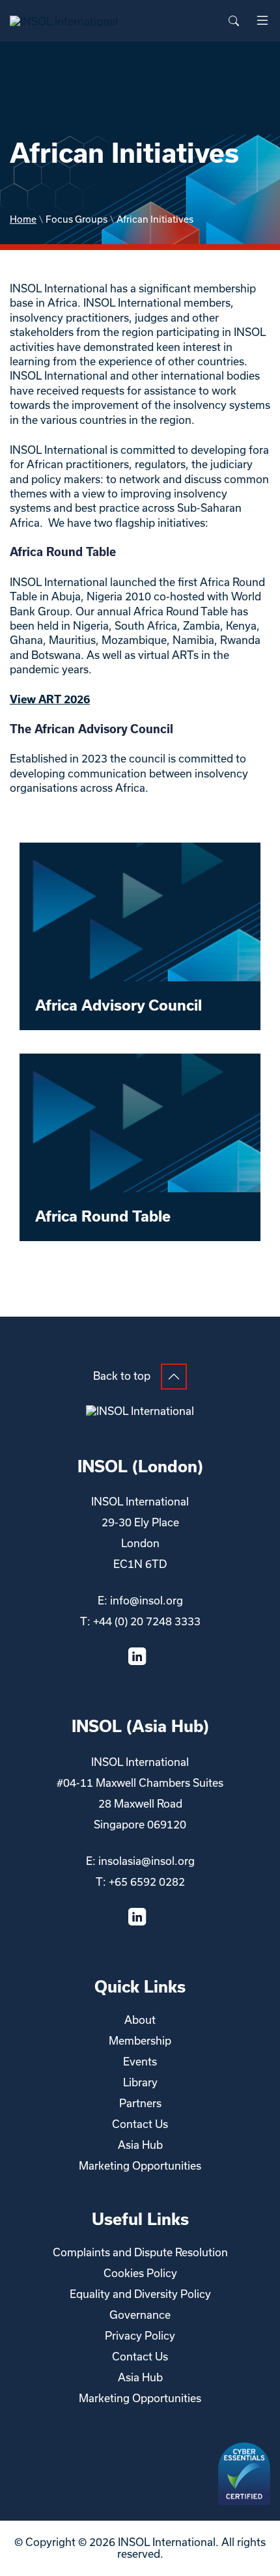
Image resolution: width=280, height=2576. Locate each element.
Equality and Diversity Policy (140, 2294)
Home (23, 219)
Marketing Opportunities (140, 2166)
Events (140, 2062)
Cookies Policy (140, 2273)
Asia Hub (140, 2145)
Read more (140, 936)
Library (140, 2082)
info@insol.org (147, 1601)
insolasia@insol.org (147, 1861)
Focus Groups (77, 219)
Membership (140, 2041)
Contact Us (140, 2124)
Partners (140, 2103)
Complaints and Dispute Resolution (140, 2252)
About (140, 2020)
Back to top (122, 1376)
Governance (140, 2315)
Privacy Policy (140, 2336)
